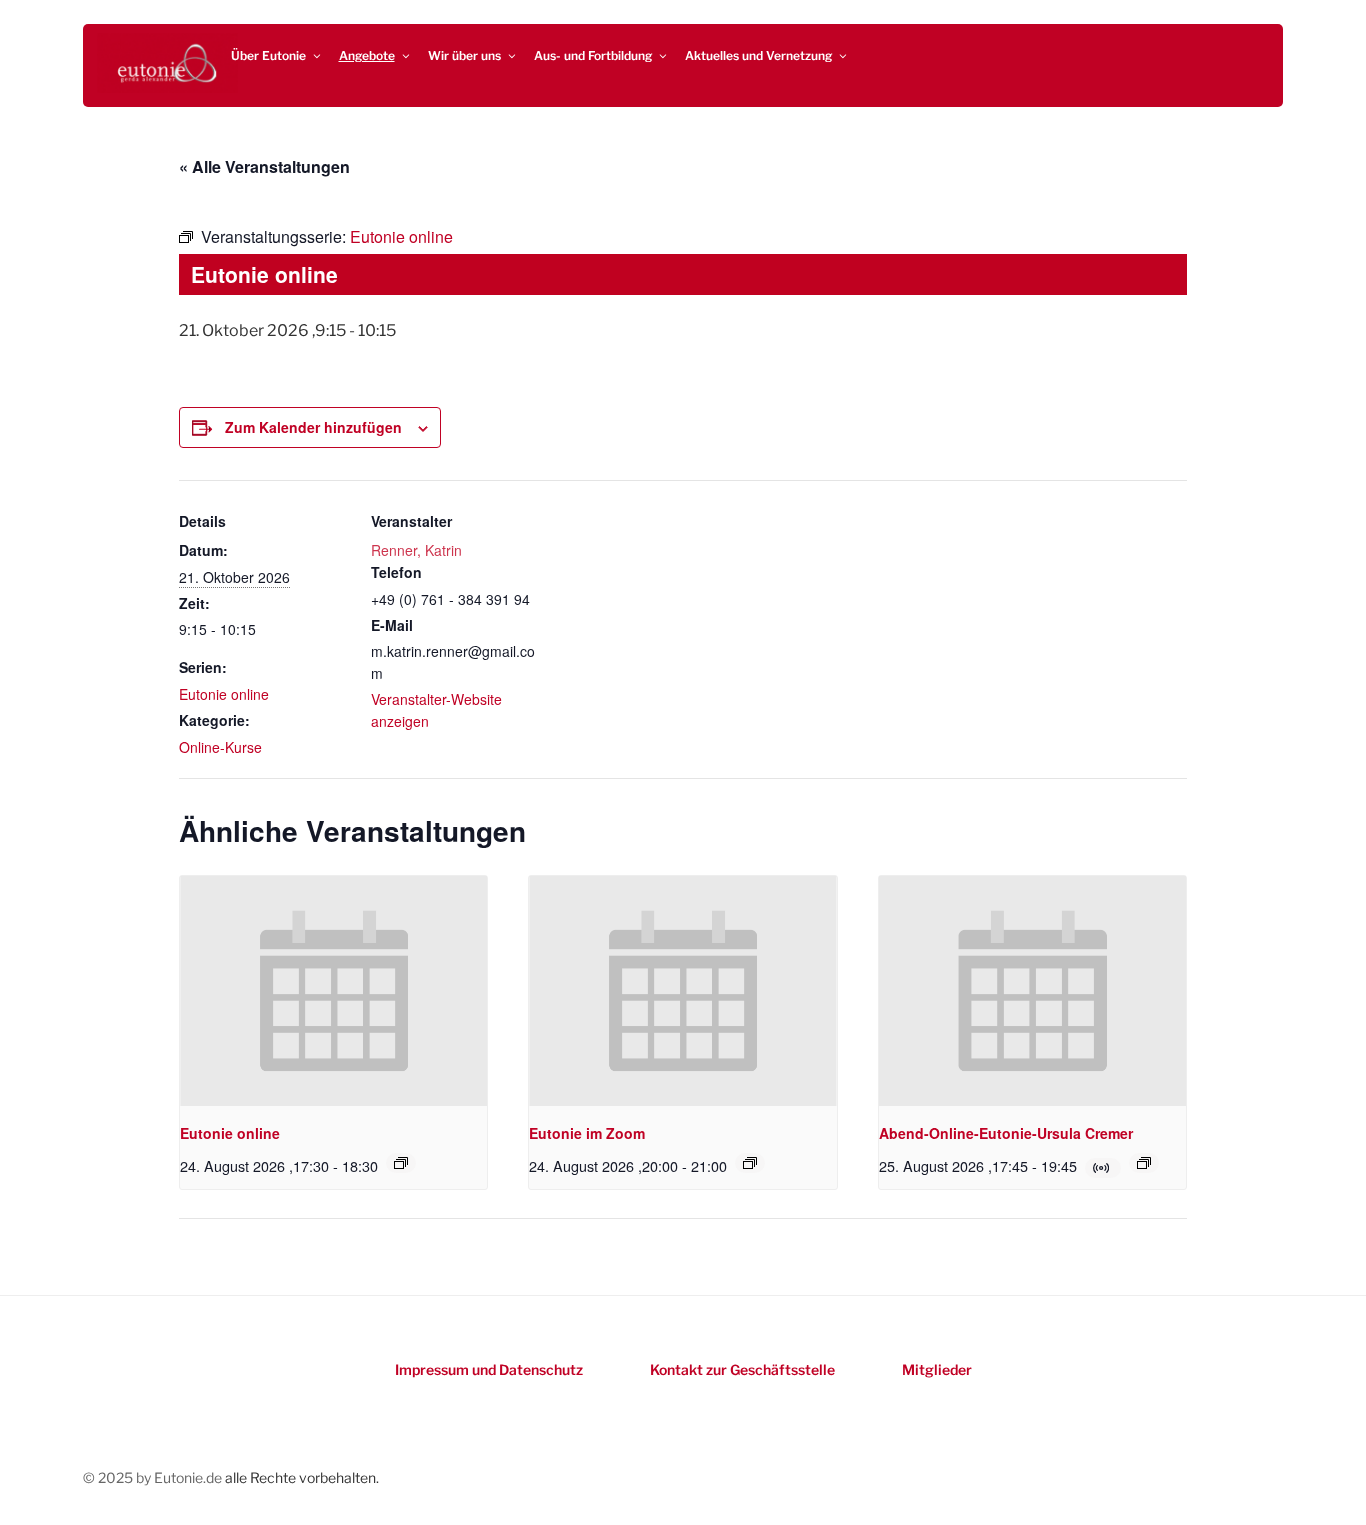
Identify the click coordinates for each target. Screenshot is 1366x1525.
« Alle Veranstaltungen (264, 166)
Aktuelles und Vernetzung (758, 55)
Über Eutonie (268, 55)
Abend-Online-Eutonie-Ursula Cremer (1006, 1133)
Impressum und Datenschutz (489, 1369)
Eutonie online (224, 694)
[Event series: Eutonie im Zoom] (750, 1163)
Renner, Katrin (416, 550)
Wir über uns (464, 55)
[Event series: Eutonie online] (401, 1163)
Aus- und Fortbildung (593, 55)
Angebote (367, 55)
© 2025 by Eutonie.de (154, 1477)
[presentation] (333, 991)
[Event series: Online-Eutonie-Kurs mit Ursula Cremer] (1144, 1163)
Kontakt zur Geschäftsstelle (742, 1369)
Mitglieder (937, 1369)
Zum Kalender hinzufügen (313, 427)
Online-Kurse (220, 747)
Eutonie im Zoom (587, 1133)
